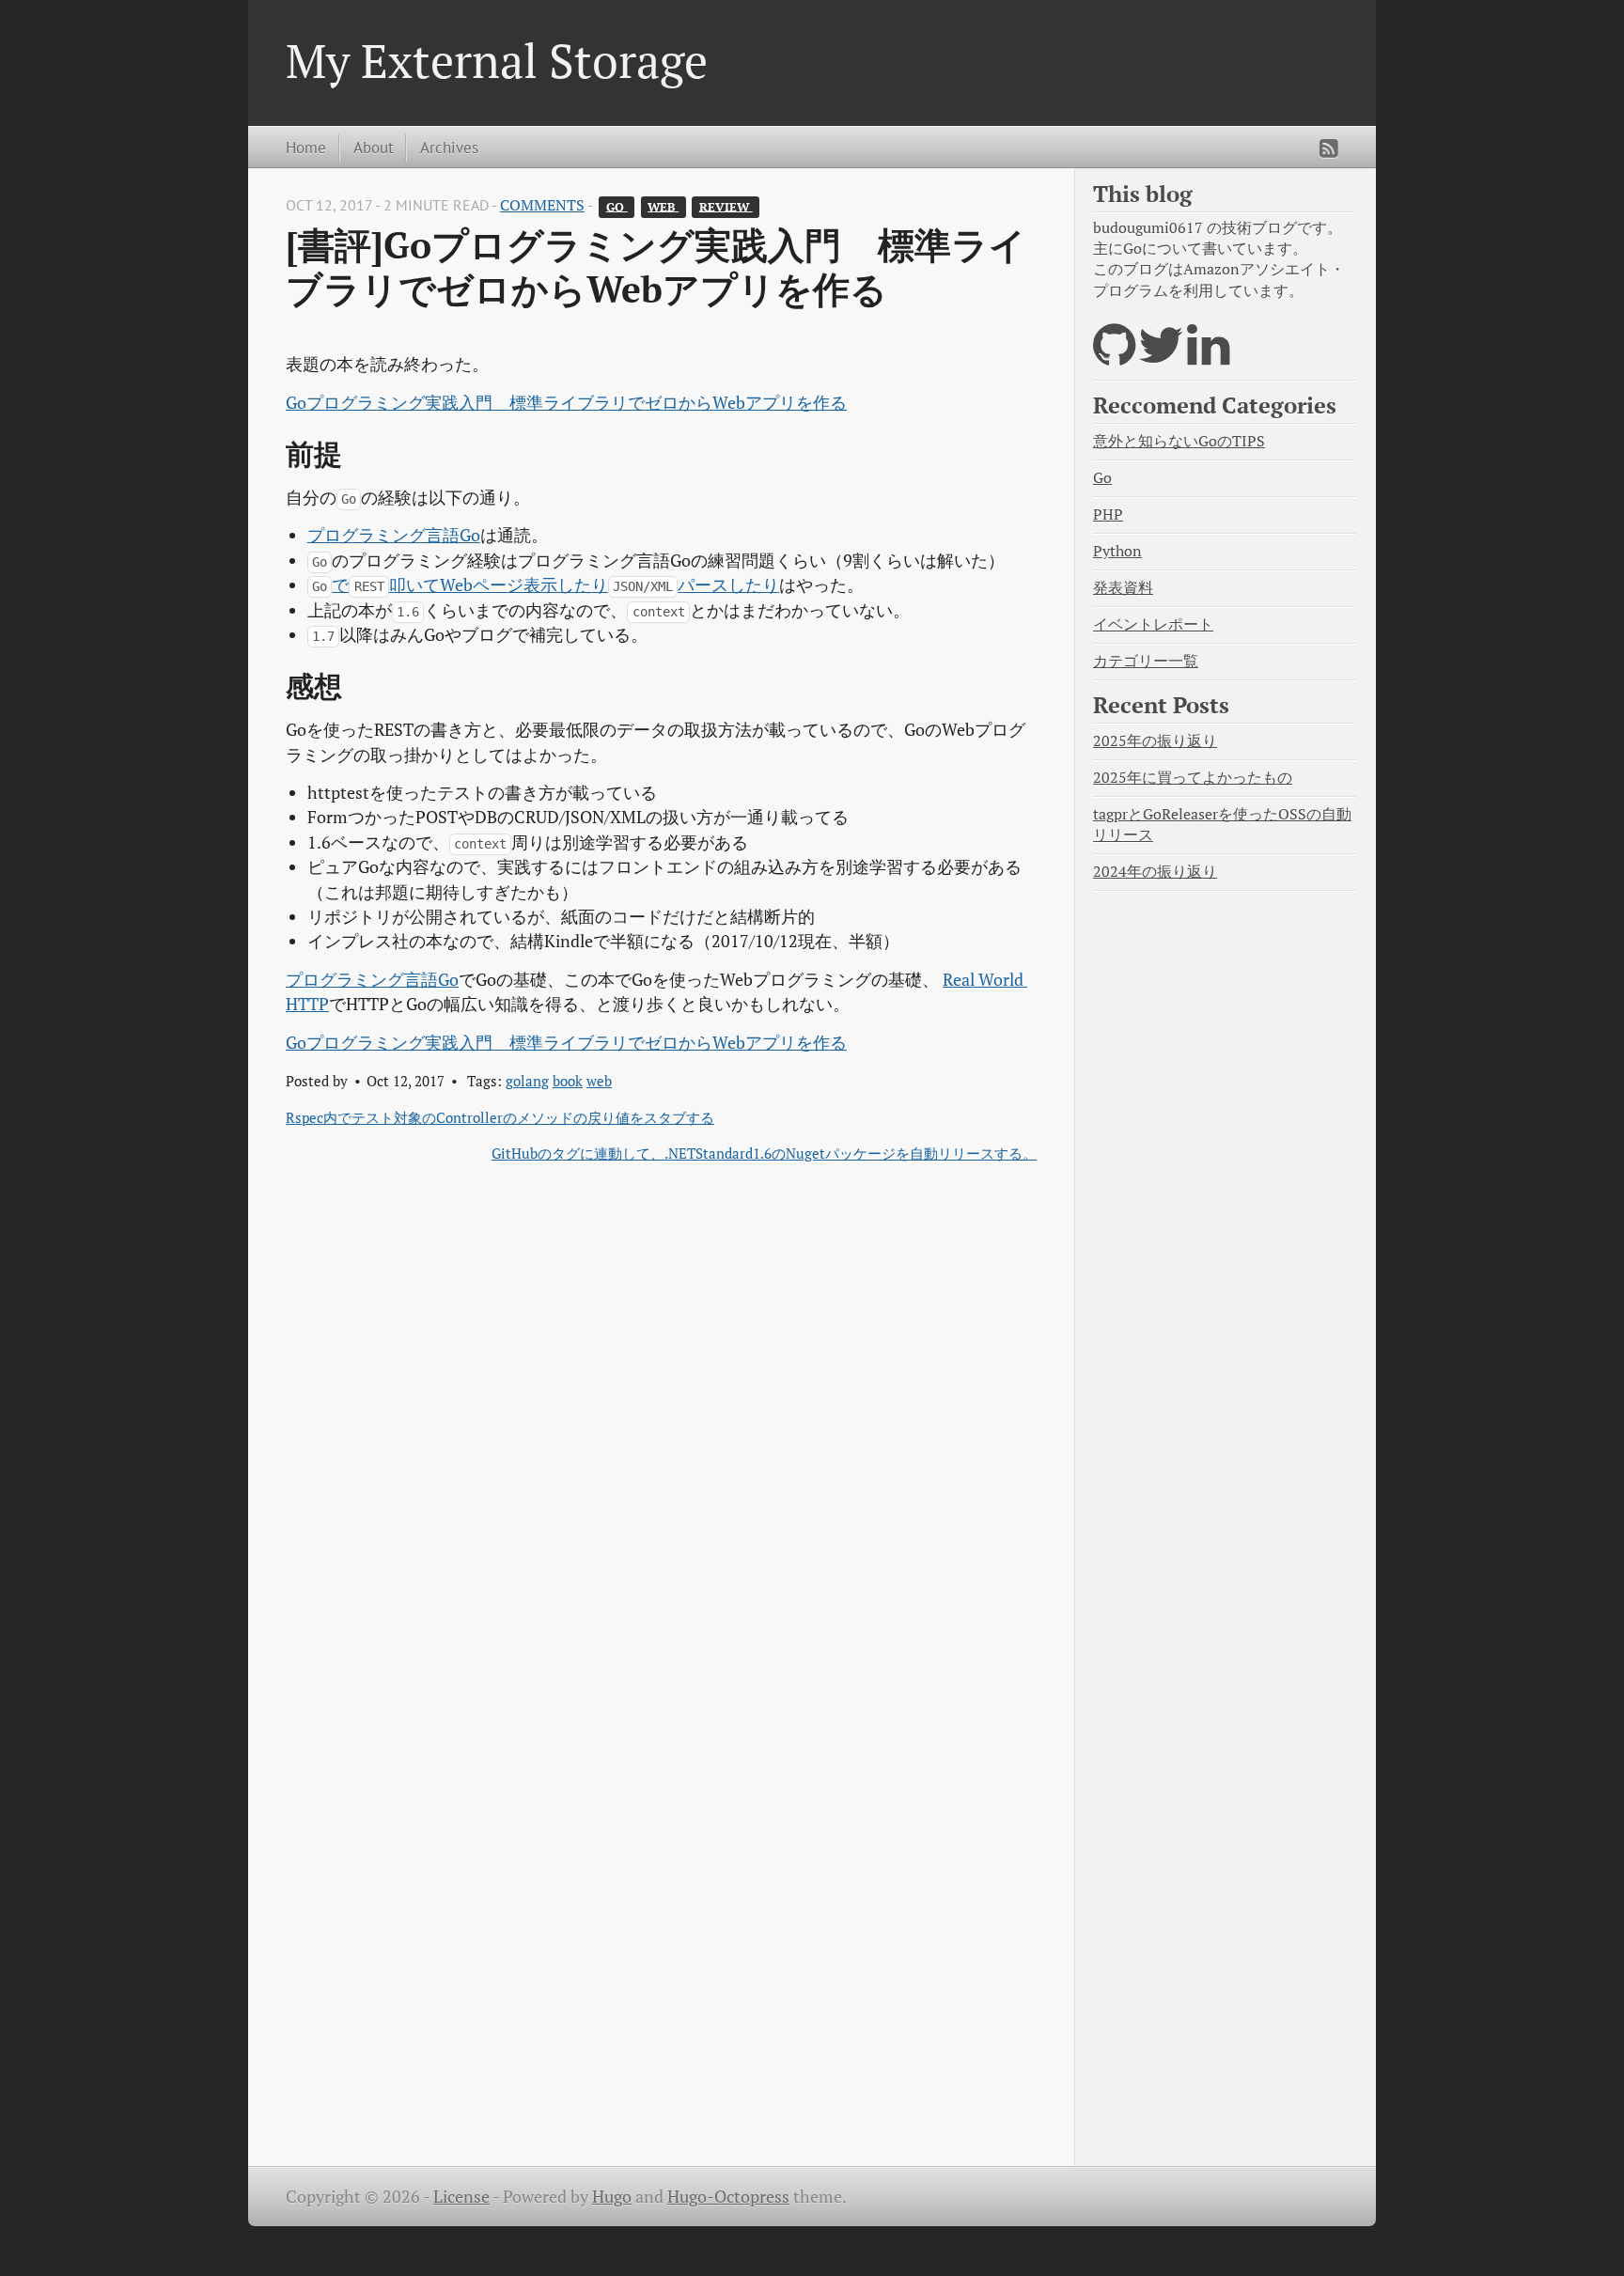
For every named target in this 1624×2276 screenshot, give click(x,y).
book (568, 1081)
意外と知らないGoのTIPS (1179, 441)
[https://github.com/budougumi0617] (1114, 357)
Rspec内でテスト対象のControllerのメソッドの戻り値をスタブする (500, 1117)
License (461, 2197)
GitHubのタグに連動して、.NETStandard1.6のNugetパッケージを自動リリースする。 (764, 1153)
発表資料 (1123, 588)
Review (726, 206)
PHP (1108, 514)
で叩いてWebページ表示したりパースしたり (546, 585)
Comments (542, 205)
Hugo (612, 2197)
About (374, 147)
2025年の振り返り (1155, 741)
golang (527, 1081)
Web (663, 206)
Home (306, 147)
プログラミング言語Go (394, 535)
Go (617, 206)
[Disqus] (661, 1423)
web (599, 1081)
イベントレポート (1153, 624)
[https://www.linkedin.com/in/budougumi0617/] (1208, 357)
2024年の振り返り (1155, 872)
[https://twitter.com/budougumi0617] (1161, 357)
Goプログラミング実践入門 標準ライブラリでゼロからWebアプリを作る (566, 403)
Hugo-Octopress (728, 2197)
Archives (449, 147)
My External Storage (497, 60)
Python (1117, 551)
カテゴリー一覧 (1146, 661)
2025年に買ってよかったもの (1193, 778)
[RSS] (1329, 148)
